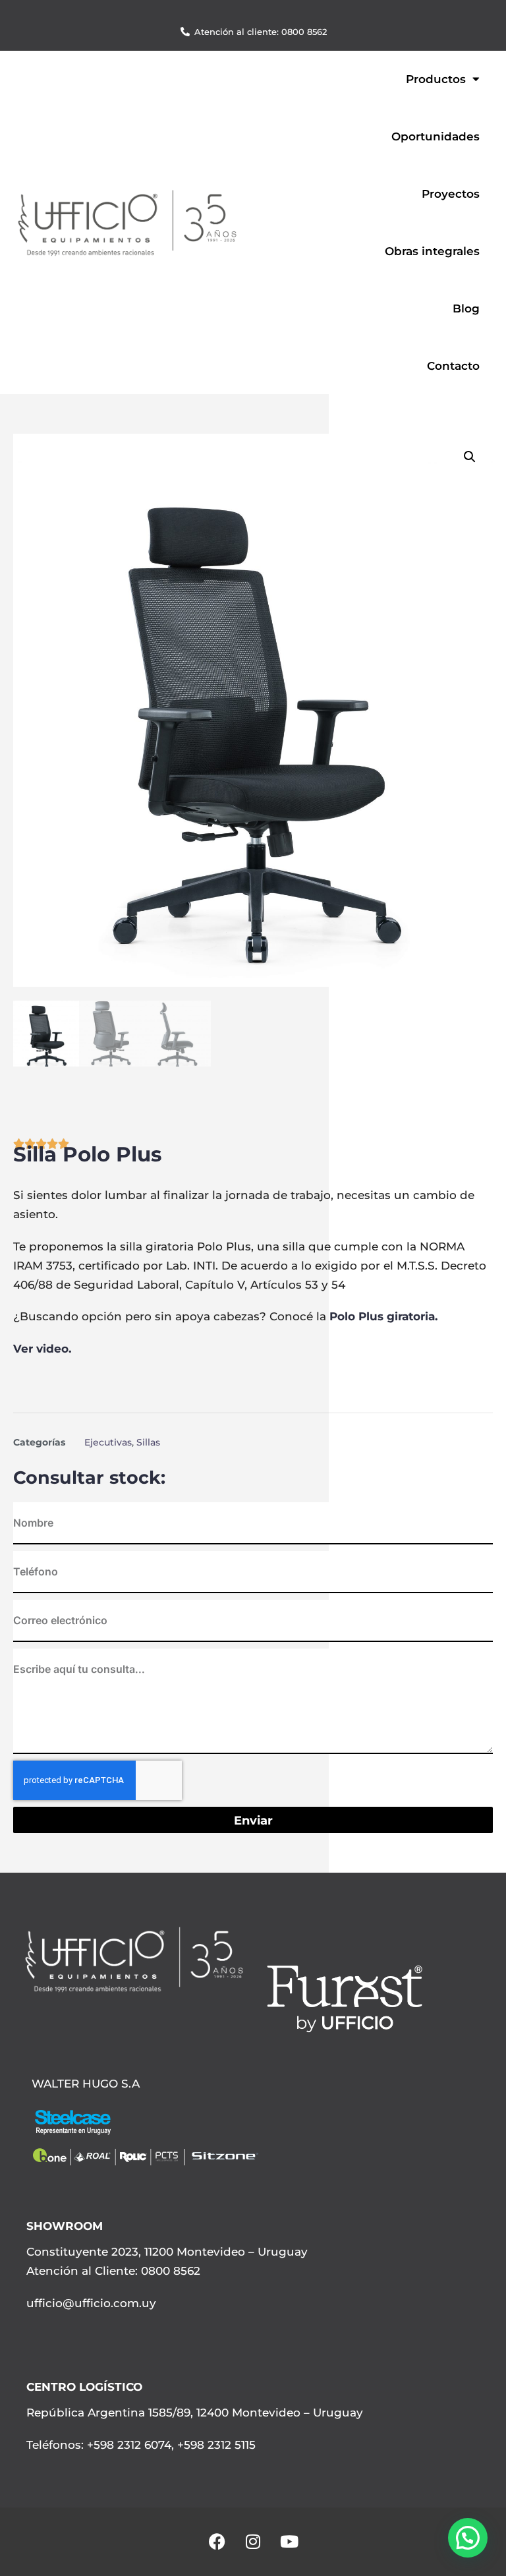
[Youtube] (289, 2542)
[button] (470, 457)
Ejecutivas (108, 1442)
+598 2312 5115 (216, 2445)
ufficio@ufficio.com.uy (91, 2303)
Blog (466, 308)
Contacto (453, 366)
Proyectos (451, 194)
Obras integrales (432, 251)
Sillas (148, 1442)
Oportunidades (436, 136)
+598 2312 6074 (127, 2445)
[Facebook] (217, 2542)
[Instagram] (253, 2542)
